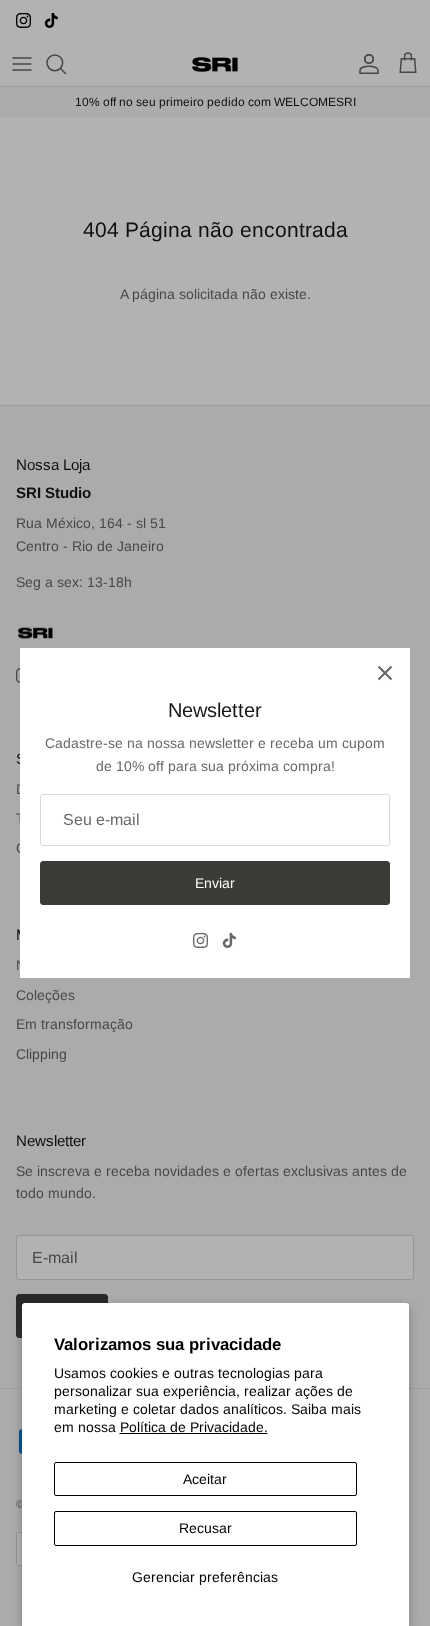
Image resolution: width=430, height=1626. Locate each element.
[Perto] (385, 673)
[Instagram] (200, 940)
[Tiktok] (229, 940)
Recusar (205, 1528)
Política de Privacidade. (194, 1427)
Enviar (215, 883)
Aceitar (205, 1479)
